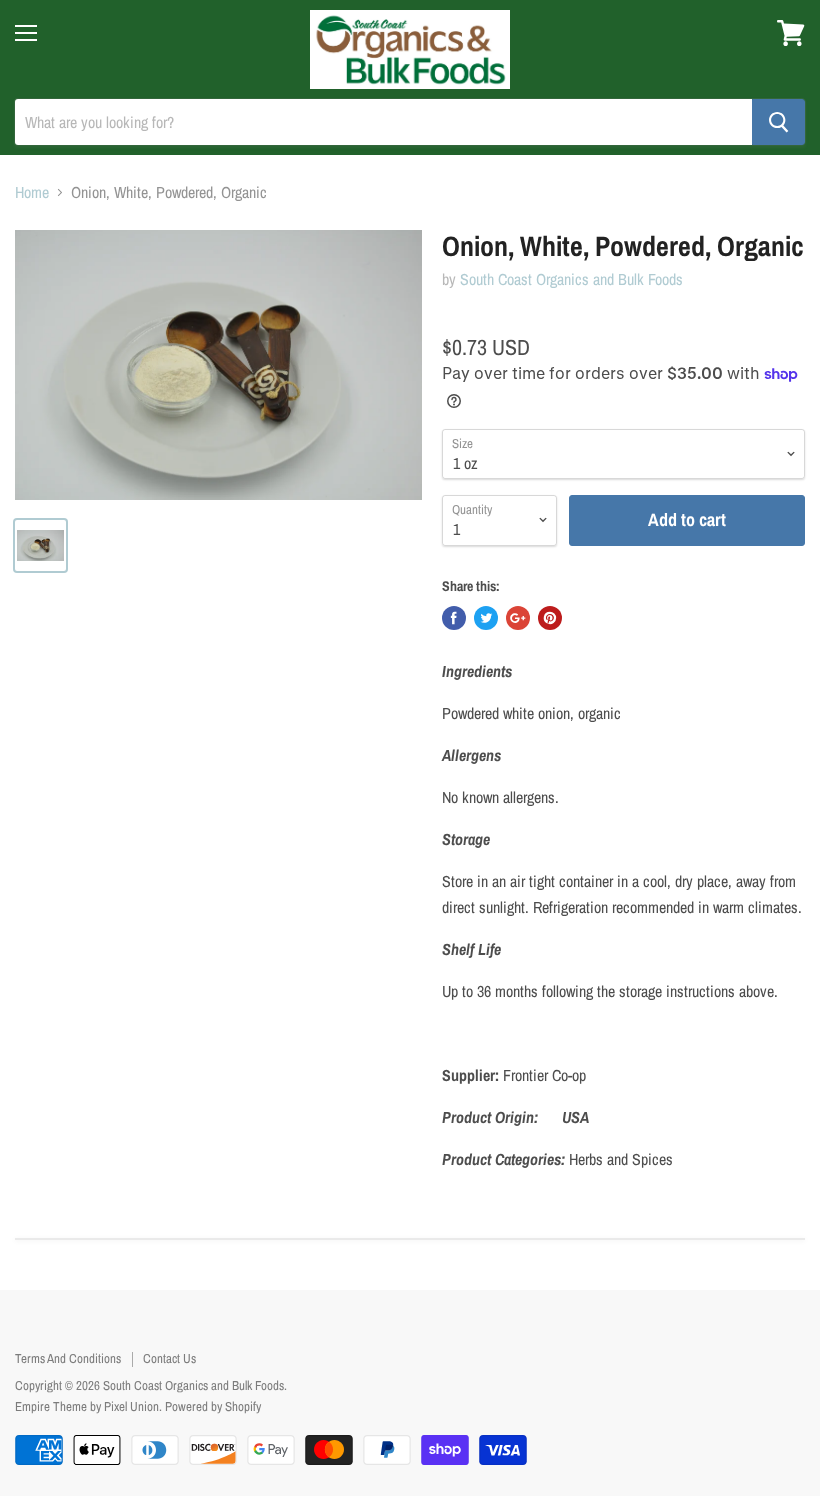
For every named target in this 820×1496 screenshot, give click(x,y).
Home (32, 192)
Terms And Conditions (68, 1358)
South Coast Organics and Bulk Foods (571, 279)
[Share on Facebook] (454, 618)
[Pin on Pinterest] (550, 618)
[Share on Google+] (518, 618)
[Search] (778, 122)
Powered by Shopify (213, 1406)
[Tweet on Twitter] (486, 618)
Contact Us (169, 1358)
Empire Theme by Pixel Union (87, 1406)
